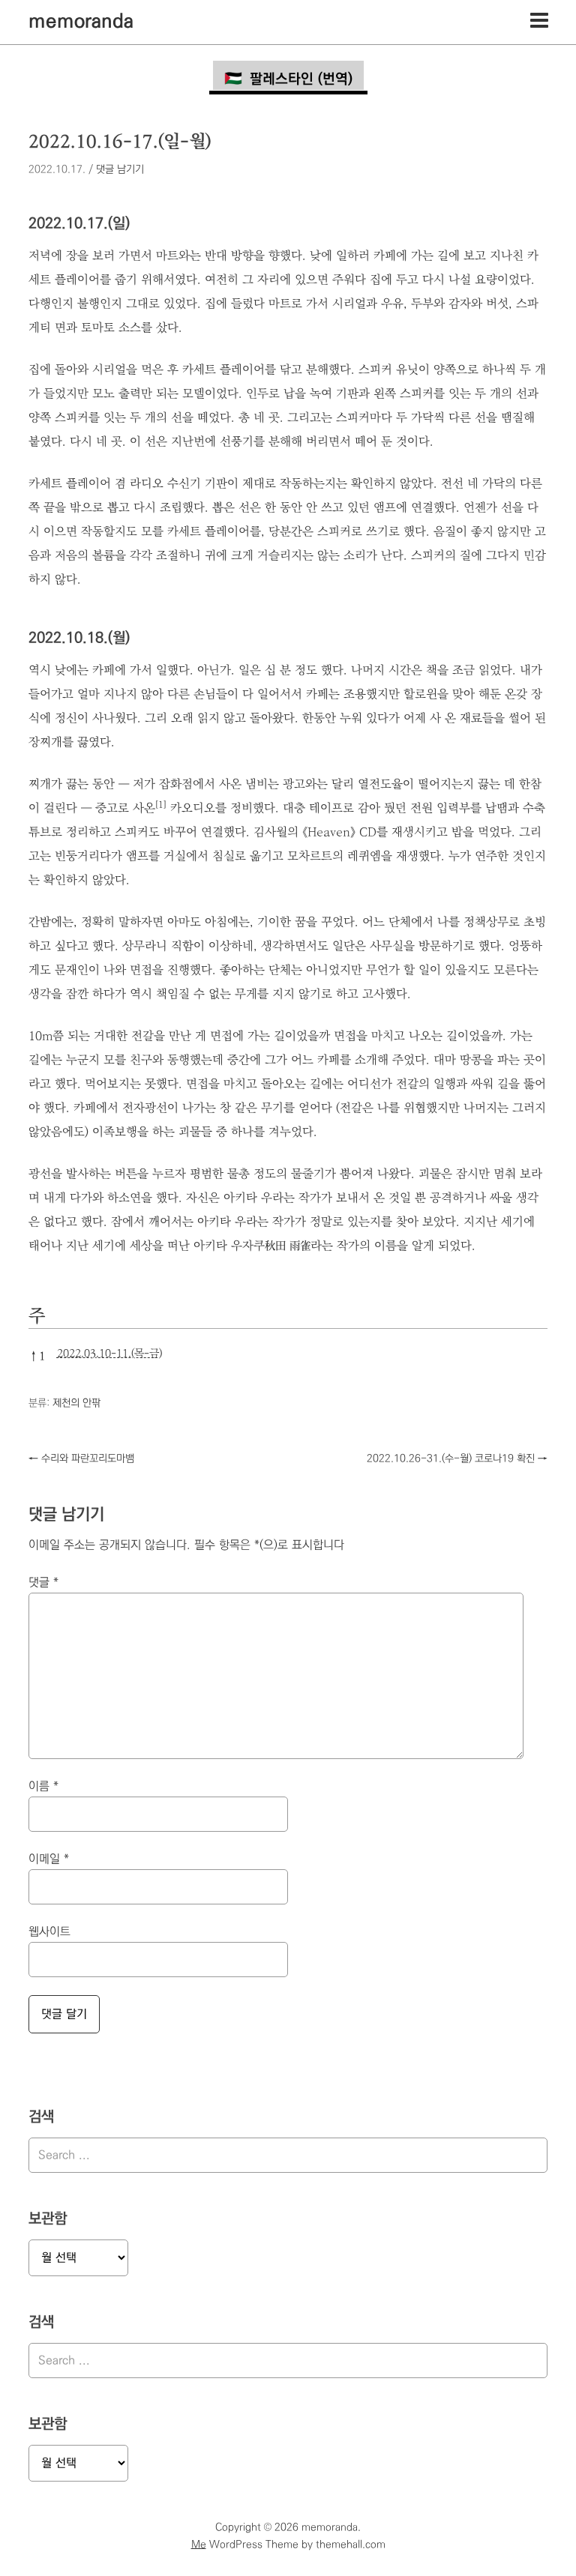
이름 (43, 1786)
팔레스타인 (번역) (301, 79)
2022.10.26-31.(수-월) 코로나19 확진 (457, 1459)
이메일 (49, 1859)
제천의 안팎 (76, 1403)
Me (199, 2545)
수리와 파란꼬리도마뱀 (81, 1459)
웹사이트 (49, 1932)
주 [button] (37, 1316)
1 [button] (37, 1356)
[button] (161, 808)
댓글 (43, 1583)
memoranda (81, 22)
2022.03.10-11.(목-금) (109, 1354)
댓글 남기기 (120, 169)
